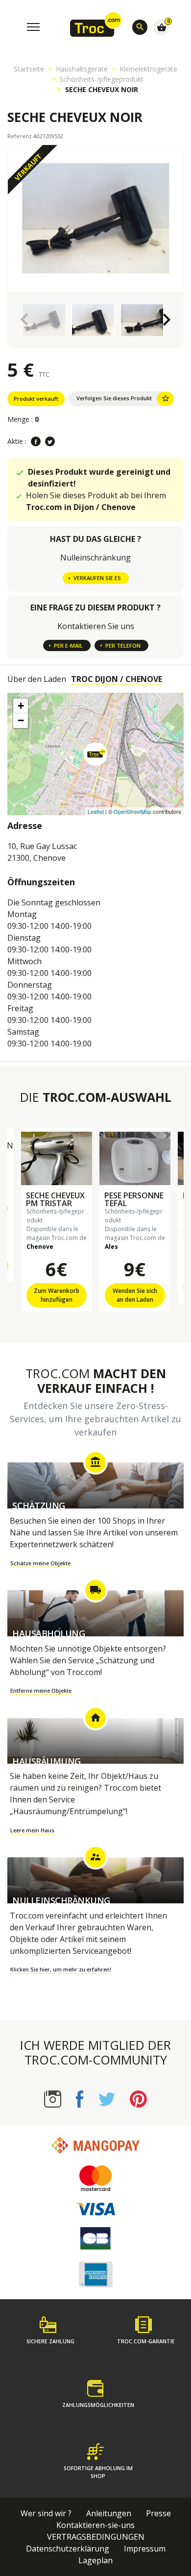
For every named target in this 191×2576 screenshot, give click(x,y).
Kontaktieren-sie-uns (95, 2525)
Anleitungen (109, 2513)
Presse (158, 2513)
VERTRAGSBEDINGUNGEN (96, 2537)
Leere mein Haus (32, 1830)
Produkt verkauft (36, 399)
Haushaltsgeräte (82, 69)
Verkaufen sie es (97, 578)
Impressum (145, 2549)
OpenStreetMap (132, 811)
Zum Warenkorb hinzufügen (57, 1295)
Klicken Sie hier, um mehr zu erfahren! (61, 1969)
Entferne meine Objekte (41, 1690)
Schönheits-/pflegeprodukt (102, 79)
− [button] (21, 720)
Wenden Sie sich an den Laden (135, 1295)
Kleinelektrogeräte (148, 69)
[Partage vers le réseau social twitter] (50, 441)
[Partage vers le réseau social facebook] (36, 441)
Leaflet (96, 811)
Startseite (29, 69)
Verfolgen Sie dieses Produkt (123, 398)
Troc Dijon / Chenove (117, 679)
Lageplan (95, 2560)
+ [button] (21, 706)
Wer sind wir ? (46, 2513)
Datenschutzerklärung (68, 2549)
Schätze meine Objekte (40, 1563)
